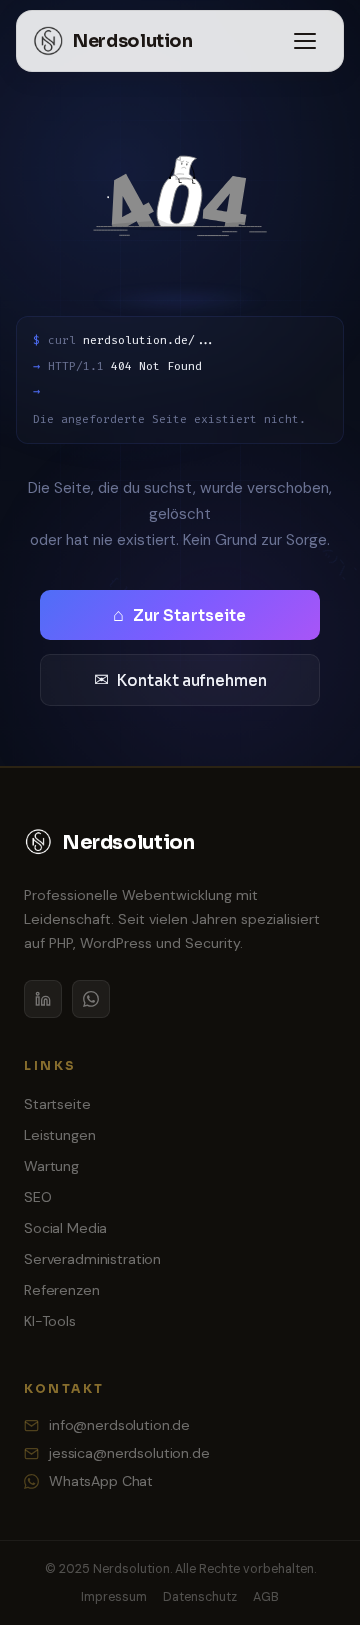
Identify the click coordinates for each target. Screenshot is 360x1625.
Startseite (57, 1104)
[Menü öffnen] (305, 41)
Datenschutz (200, 1597)
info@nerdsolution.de (119, 1425)
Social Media (65, 1228)
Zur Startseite (179, 615)
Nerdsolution (133, 41)
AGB (266, 1597)
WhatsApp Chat (101, 1481)
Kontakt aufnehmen (180, 680)
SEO (38, 1197)
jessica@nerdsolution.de (129, 1453)
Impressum (114, 1597)
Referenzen (62, 1290)
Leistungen (60, 1135)
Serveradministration (92, 1259)
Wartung (51, 1166)
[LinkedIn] (43, 999)
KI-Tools (50, 1321)
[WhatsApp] (91, 999)
